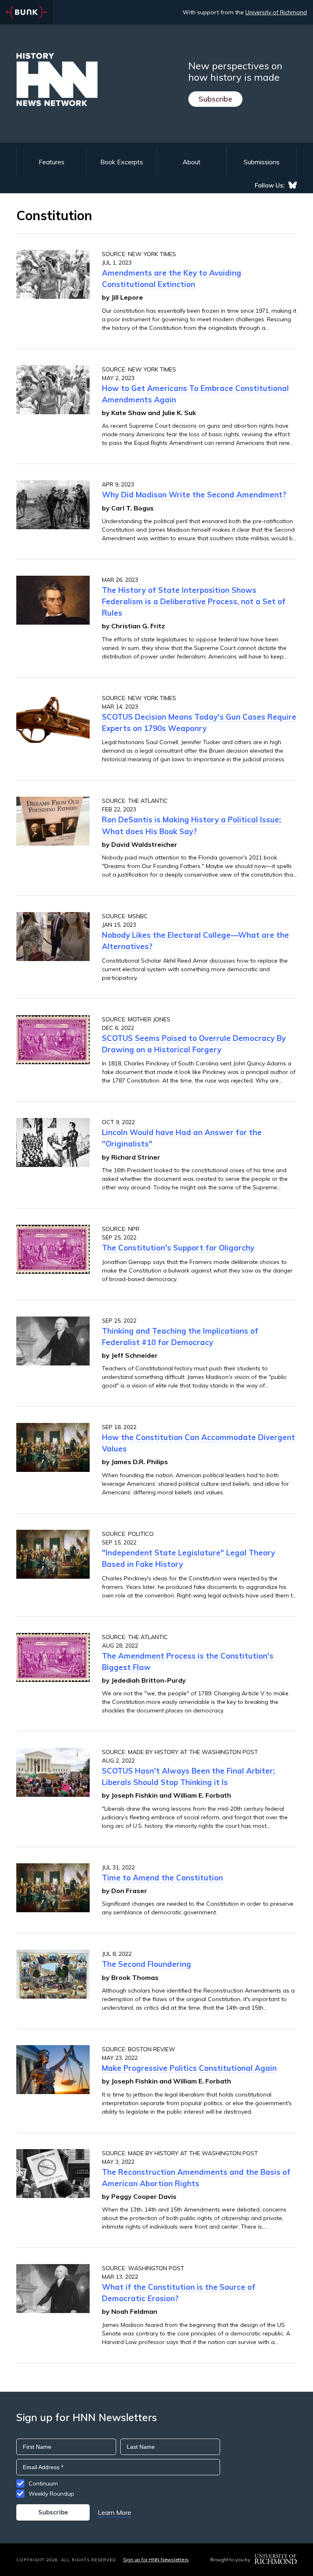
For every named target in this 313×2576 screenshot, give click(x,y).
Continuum (43, 2483)
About (192, 162)
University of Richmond (276, 12)
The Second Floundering (147, 1964)
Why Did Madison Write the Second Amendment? (194, 495)
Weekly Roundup (51, 2494)
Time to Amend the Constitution (162, 1878)
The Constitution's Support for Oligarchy (178, 1248)
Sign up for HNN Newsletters (156, 2559)
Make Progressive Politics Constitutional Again (189, 2068)
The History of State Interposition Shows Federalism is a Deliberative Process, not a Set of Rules (194, 601)
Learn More (115, 2512)
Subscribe (215, 99)
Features (52, 162)
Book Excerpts (122, 162)
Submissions (262, 162)
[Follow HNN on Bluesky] (293, 185)
